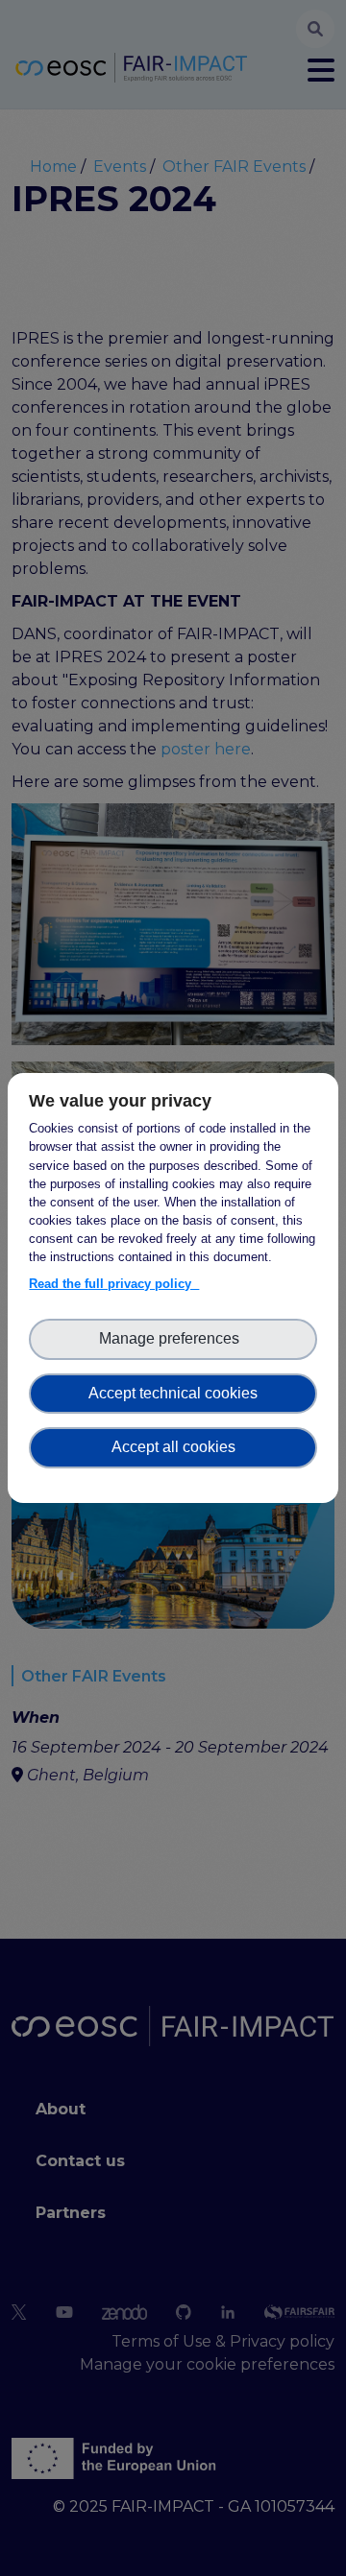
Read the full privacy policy (114, 1284)
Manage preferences (173, 1338)
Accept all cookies (173, 1447)
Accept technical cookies (173, 1393)
